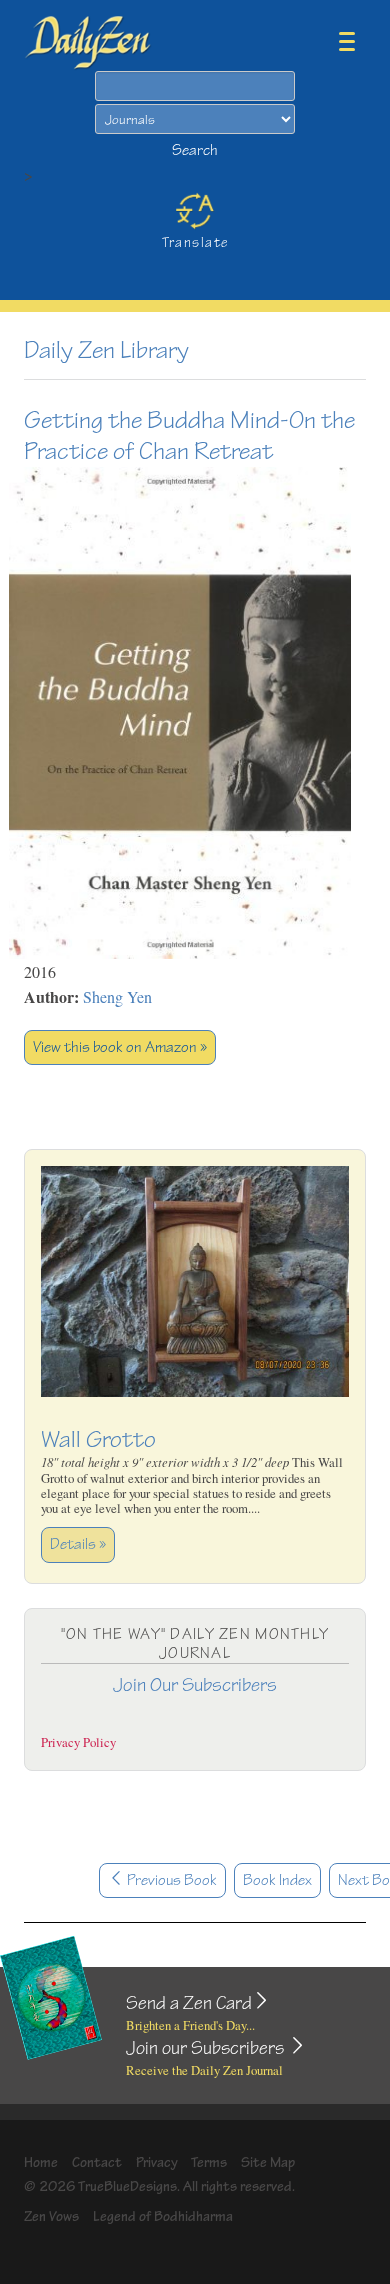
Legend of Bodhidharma (163, 2216)
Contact (97, 2162)
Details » (78, 1544)
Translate (195, 242)
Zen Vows (51, 2216)
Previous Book (170, 1880)
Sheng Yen (117, 996)
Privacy (157, 2162)
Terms (209, 2162)
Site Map (268, 2162)
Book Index (277, 1880)
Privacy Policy (78, 1742)
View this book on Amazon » (120, 1047)
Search (195, 150)
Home (41, 2162)
